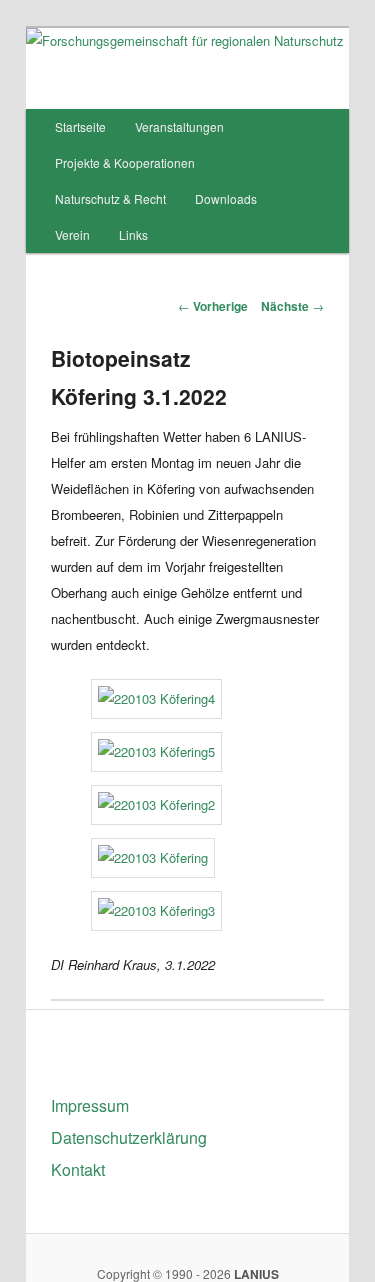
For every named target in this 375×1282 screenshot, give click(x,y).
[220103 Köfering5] (156, 751)
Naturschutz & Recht (110, 198)
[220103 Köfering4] (156, 698)
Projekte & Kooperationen (125, 162)
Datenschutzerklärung (129, 1137)
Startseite (80, 126)
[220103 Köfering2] (156, 804)
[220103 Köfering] (153, 857)
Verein (72, 234)
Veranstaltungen (179, 126)
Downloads (226, 198)
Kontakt (78, 1169)
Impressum (90, 1105)
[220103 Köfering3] (156, 910)
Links (133, 234)
